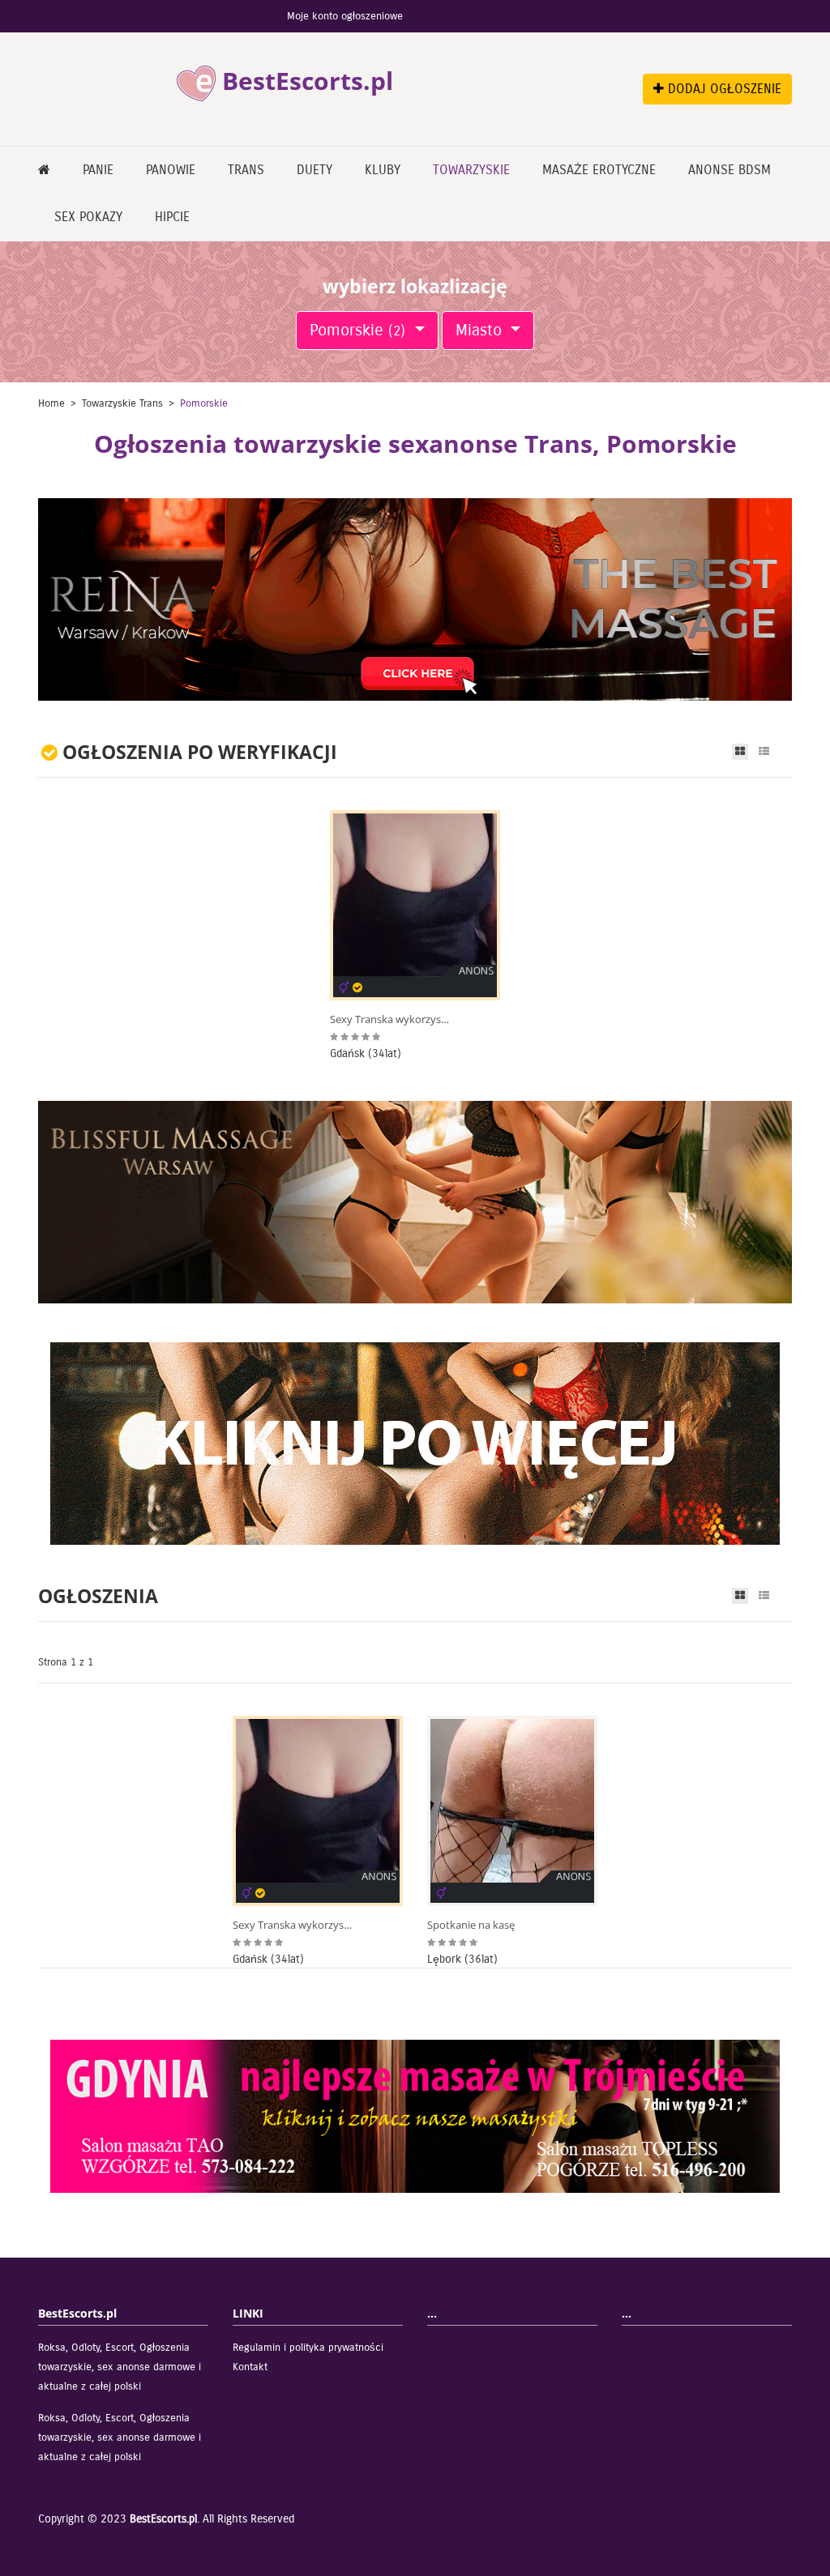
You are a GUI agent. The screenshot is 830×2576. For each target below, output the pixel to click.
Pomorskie (357, 330)
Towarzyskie (471, 170)
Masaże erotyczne (599, 170)
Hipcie (172, 217)
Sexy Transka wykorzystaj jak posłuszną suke (391, 1019)
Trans (246, 170)
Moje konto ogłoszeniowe (345, 16)
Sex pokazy (88, 217)
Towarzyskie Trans (122, 403)
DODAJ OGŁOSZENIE (723, 89)
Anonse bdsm (729, 170)
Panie (98, 170)
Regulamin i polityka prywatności (308, 2348)
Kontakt (250, 2367)
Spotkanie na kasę (471, 1925)
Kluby (383, 170)
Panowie (171, 170)
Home (51, 403)
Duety (314, 170)
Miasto (481, 330)
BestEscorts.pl (163, 2519)
